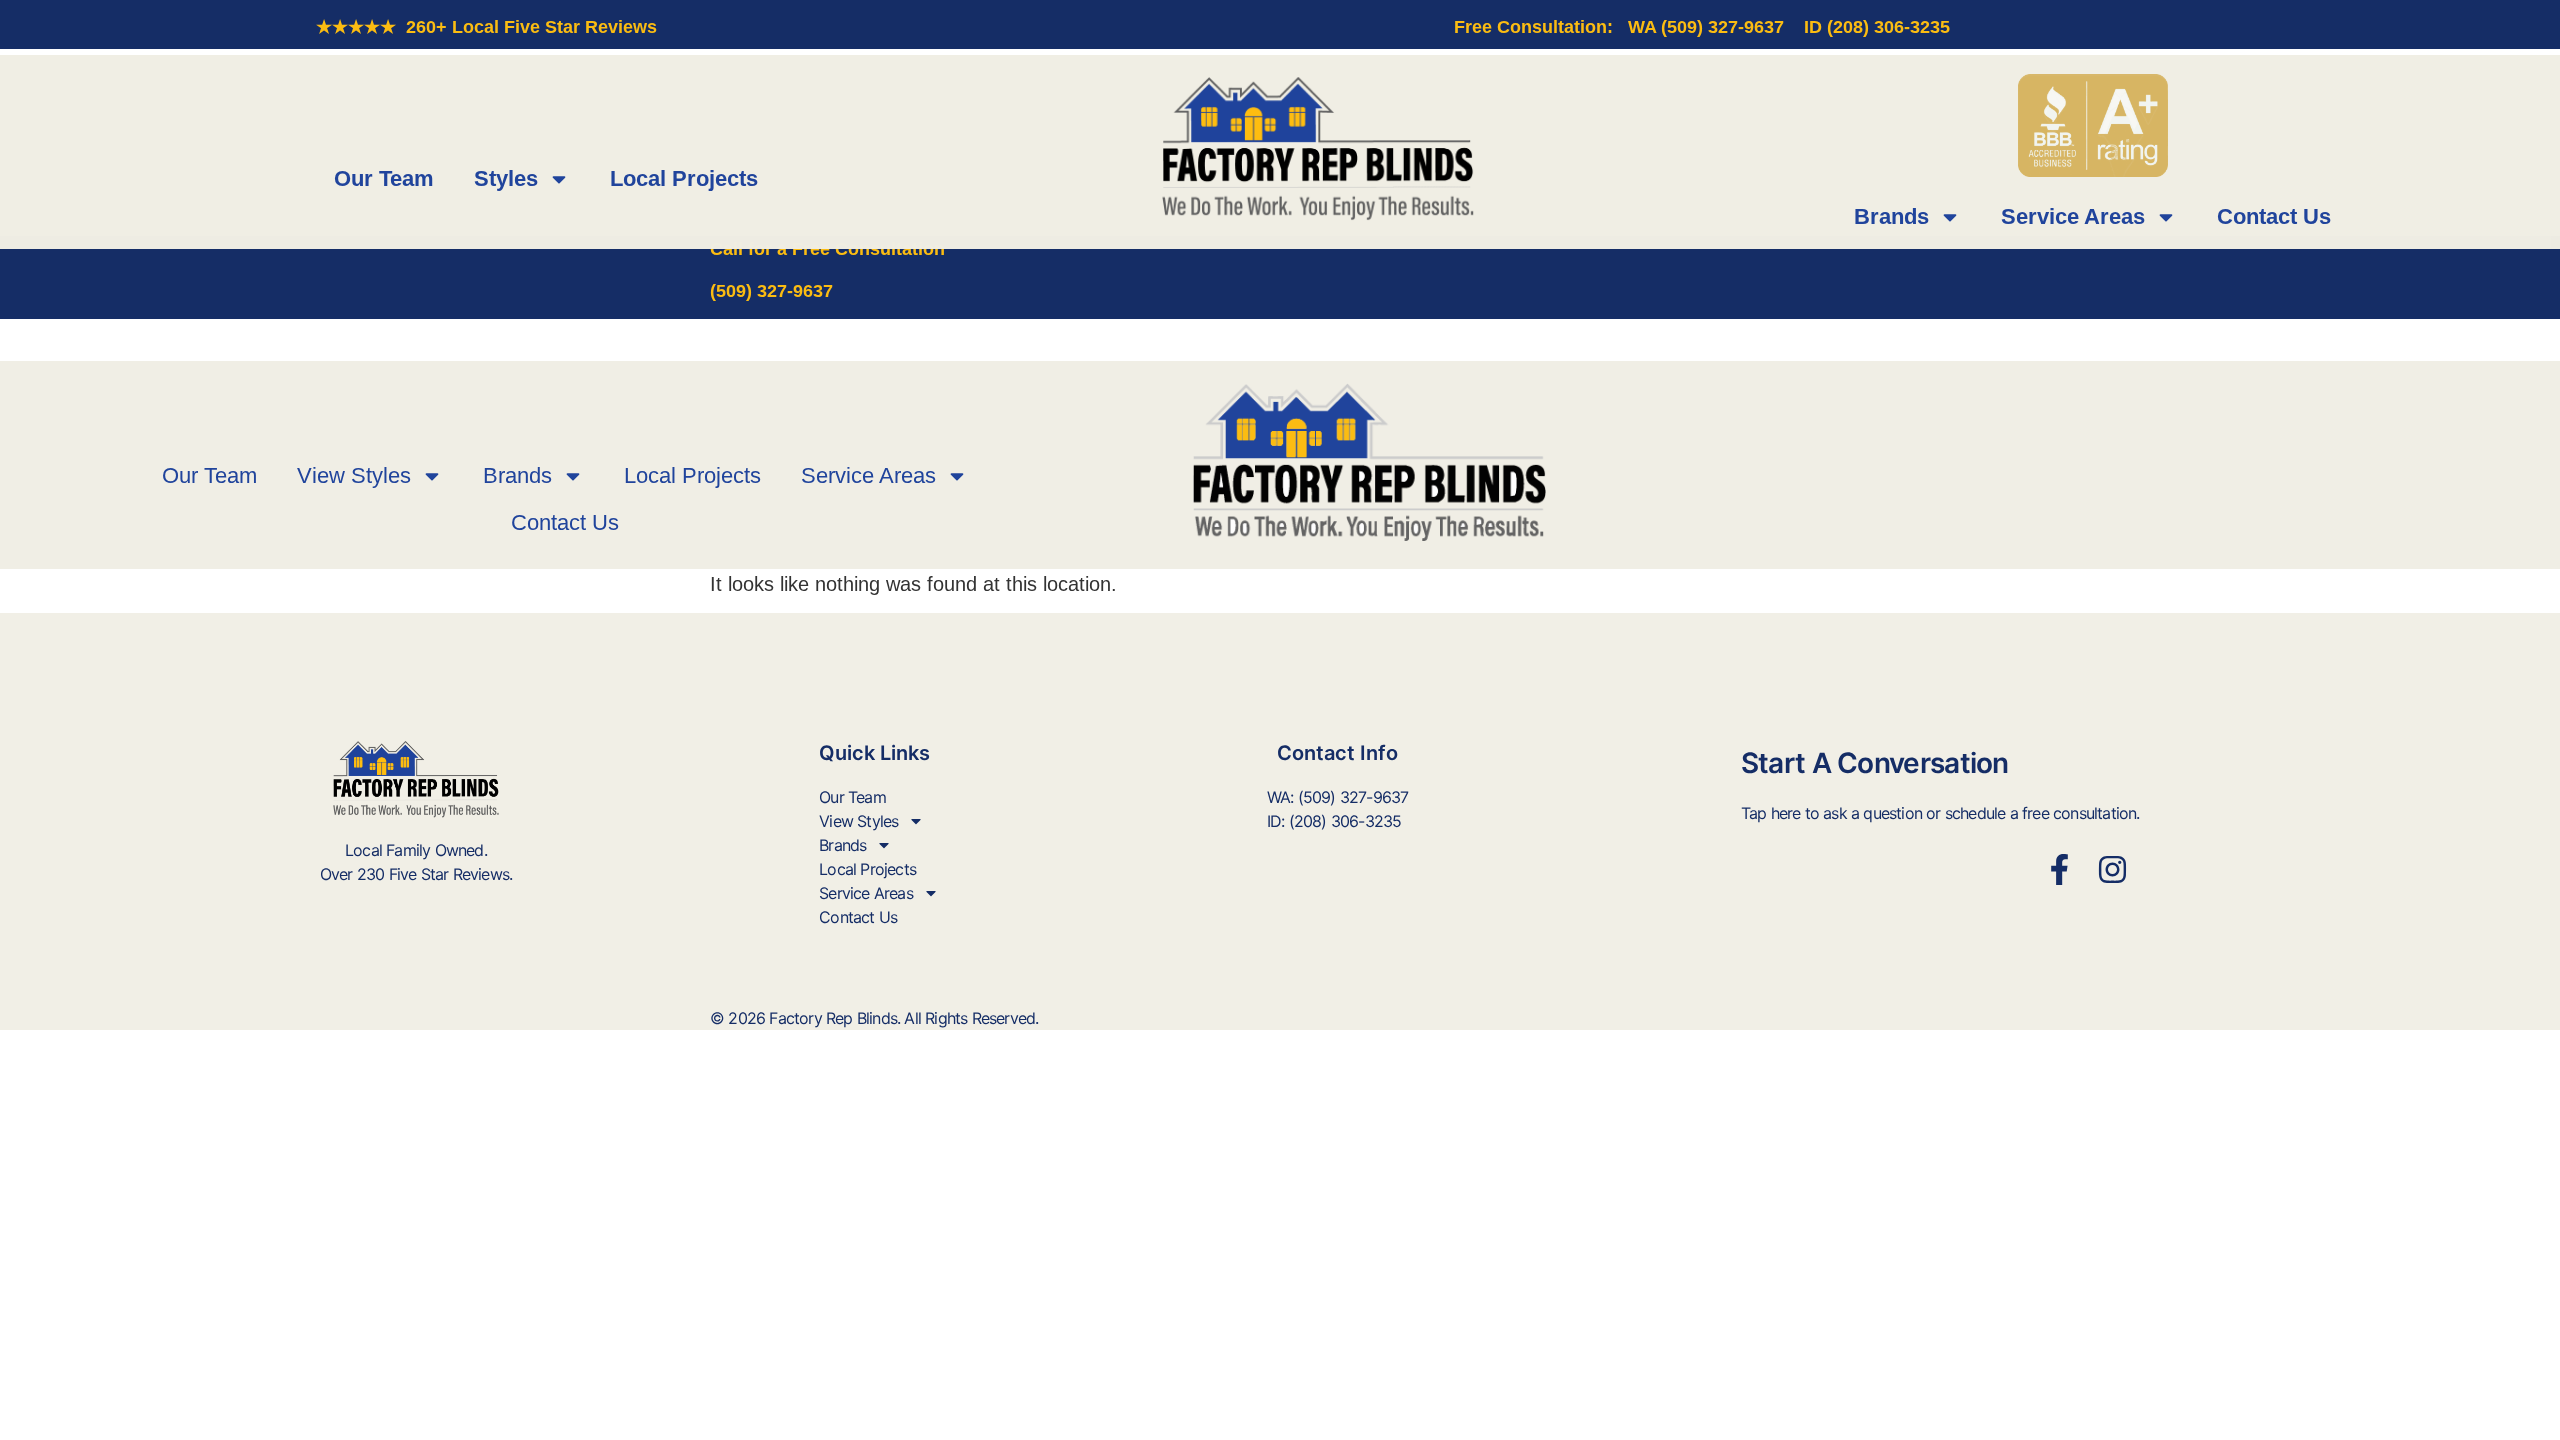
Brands (1891, 216)
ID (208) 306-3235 (1877, 27)
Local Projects (684, 178)
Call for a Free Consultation (827, 249)
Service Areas (2073, 216)
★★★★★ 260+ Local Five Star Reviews (486, 27)
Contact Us (2274, 216)
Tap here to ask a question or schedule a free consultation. (1940, 813)
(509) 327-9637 (771, 291)
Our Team (384, 178)
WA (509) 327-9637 (1706, 27)
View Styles (354, 475)
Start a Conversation (1875, 763)
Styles (506, 178)
